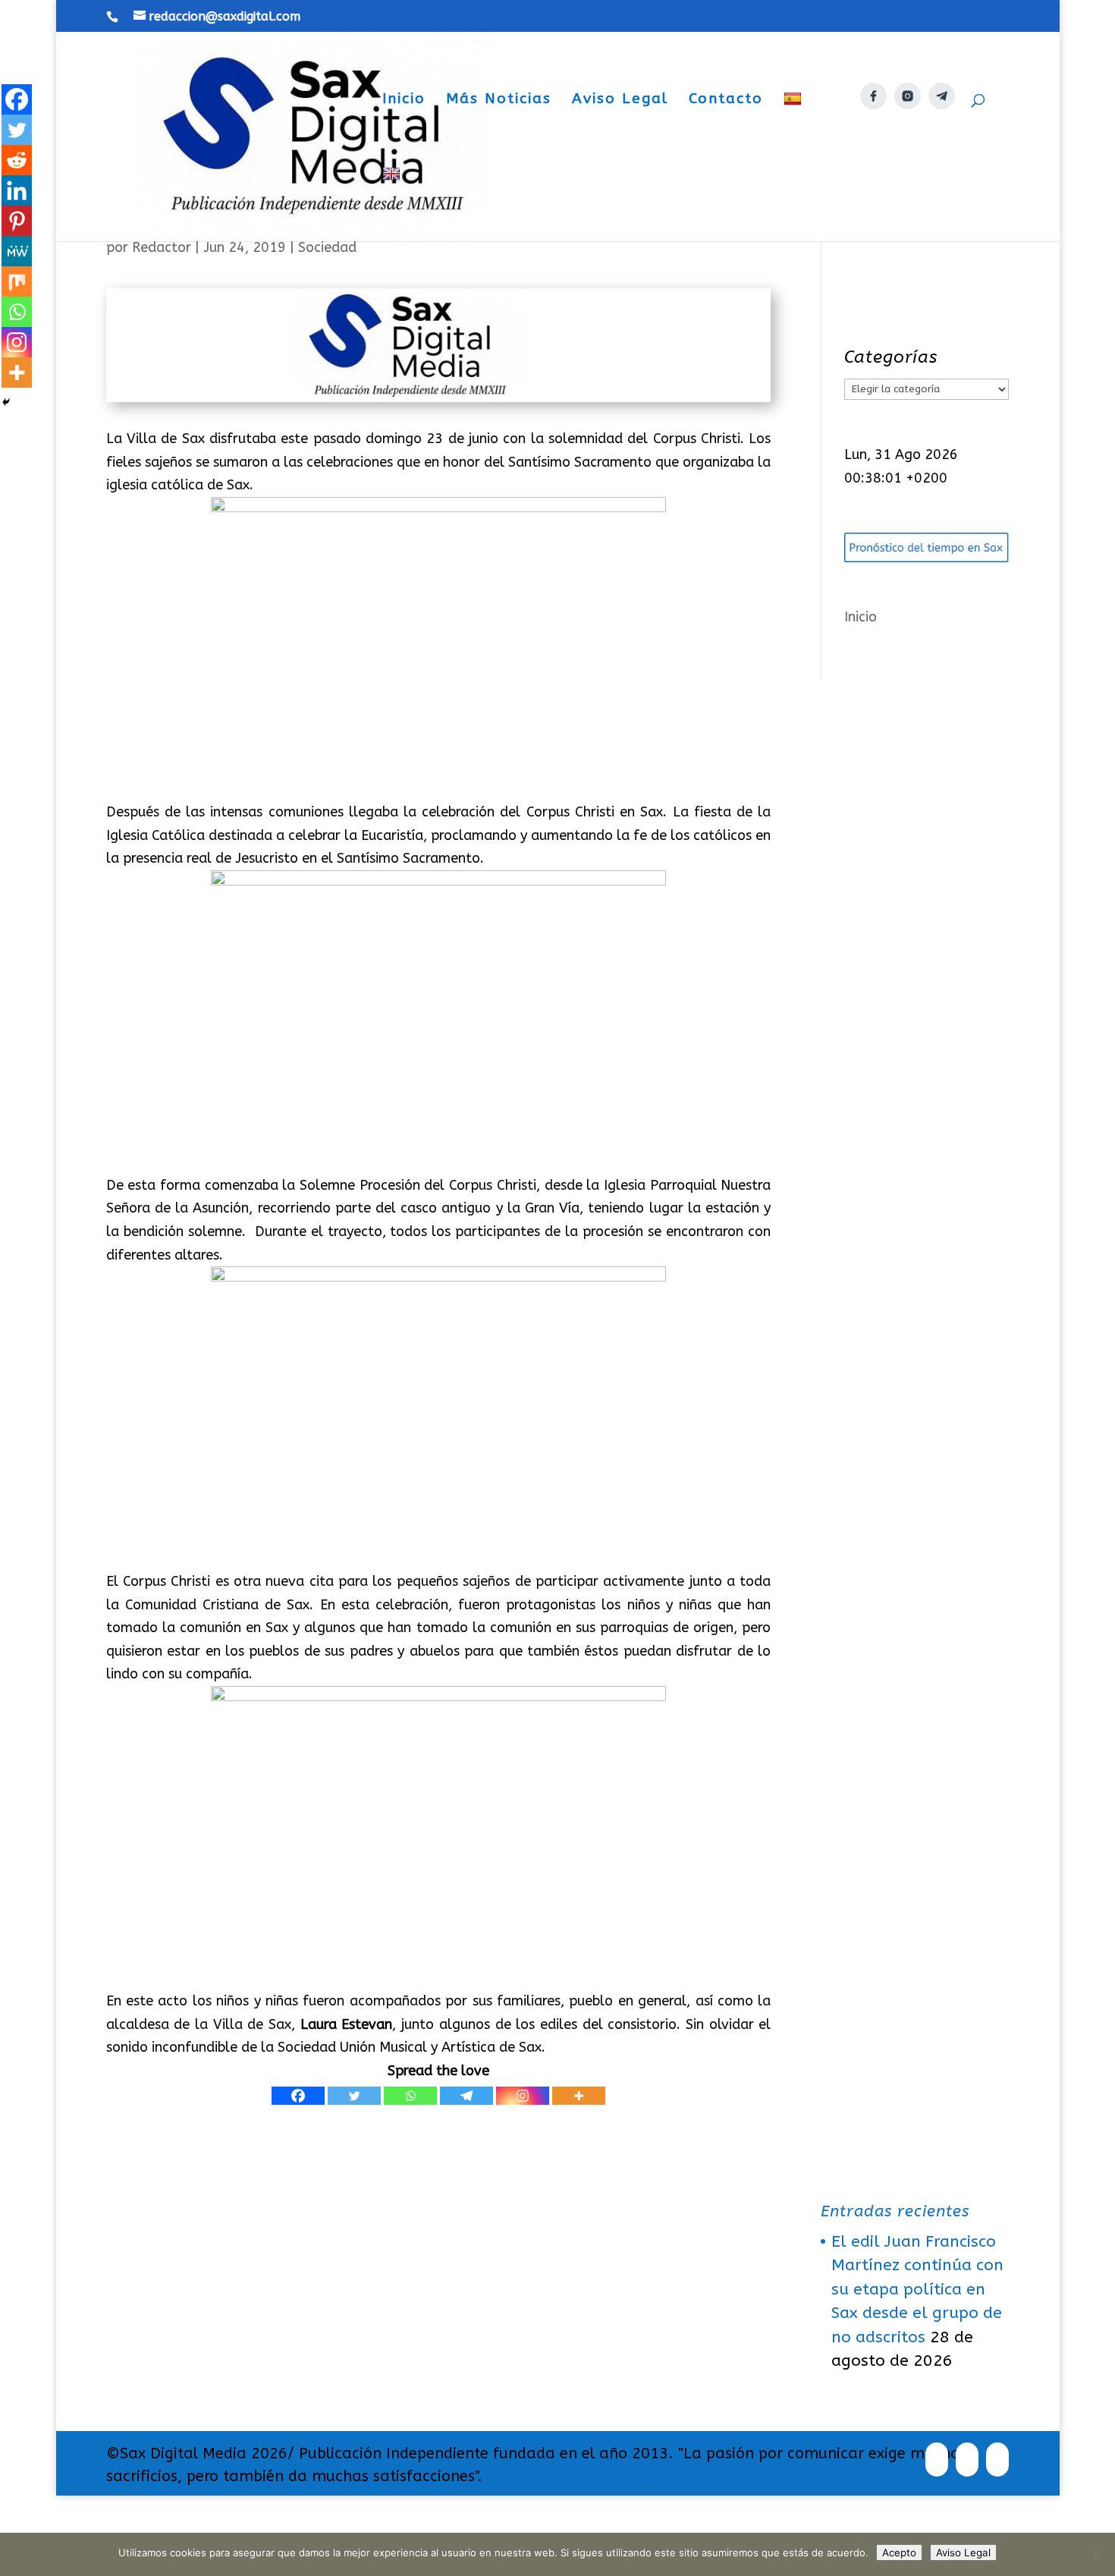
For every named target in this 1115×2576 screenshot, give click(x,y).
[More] (579, 2096)
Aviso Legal (620, 100)
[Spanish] (795, 129)
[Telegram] (466, 2096)
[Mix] (17, 282)
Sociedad (327, 247)
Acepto (899, 2552)
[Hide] (6, 402)
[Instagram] (523, 2096)
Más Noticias (499, 100)
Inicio (404, 100)
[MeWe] (17, 251)
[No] (1096, 2555)
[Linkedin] (17, 190)
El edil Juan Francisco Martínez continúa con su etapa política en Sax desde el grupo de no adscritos (917, 2290)
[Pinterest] (17, 221)
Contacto (726, 100)
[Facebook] (298, 2096)
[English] (393, 204)
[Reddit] (17, 160)
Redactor (162, 247)
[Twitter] (354, 2096)
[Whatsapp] (410, 2096)
